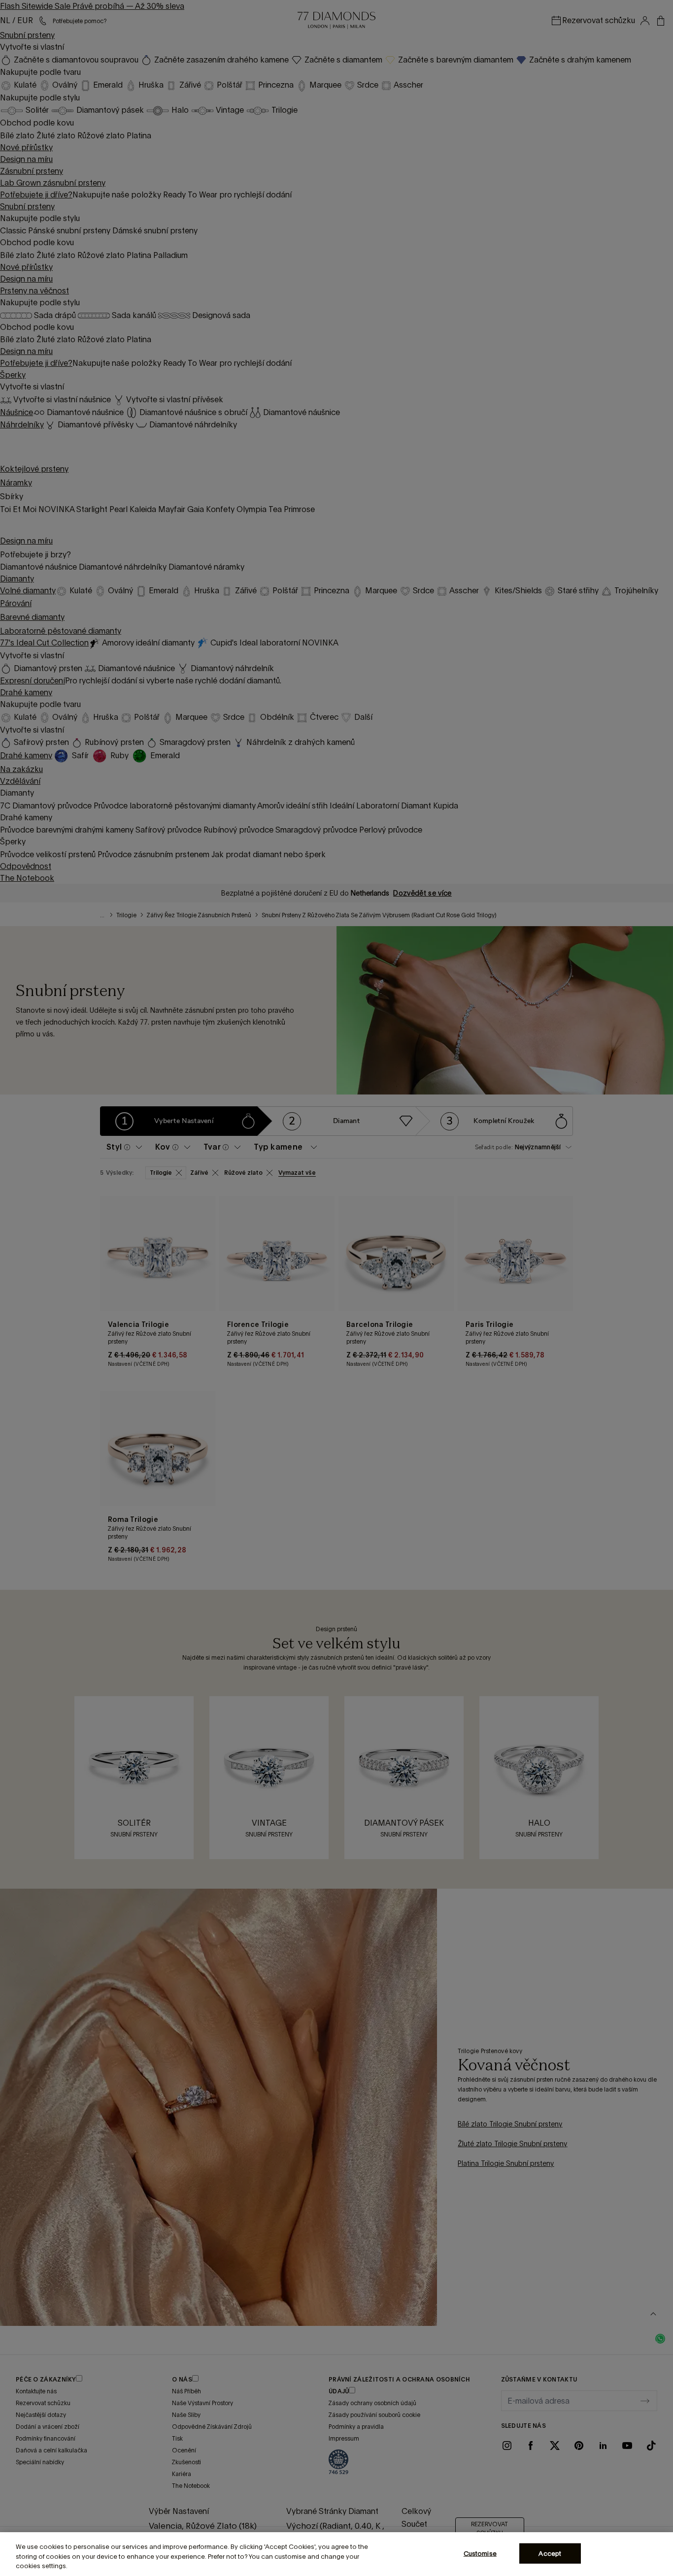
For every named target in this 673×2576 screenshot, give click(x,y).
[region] (336, 2554)
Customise (480, 2553)
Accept (550, 2553)
